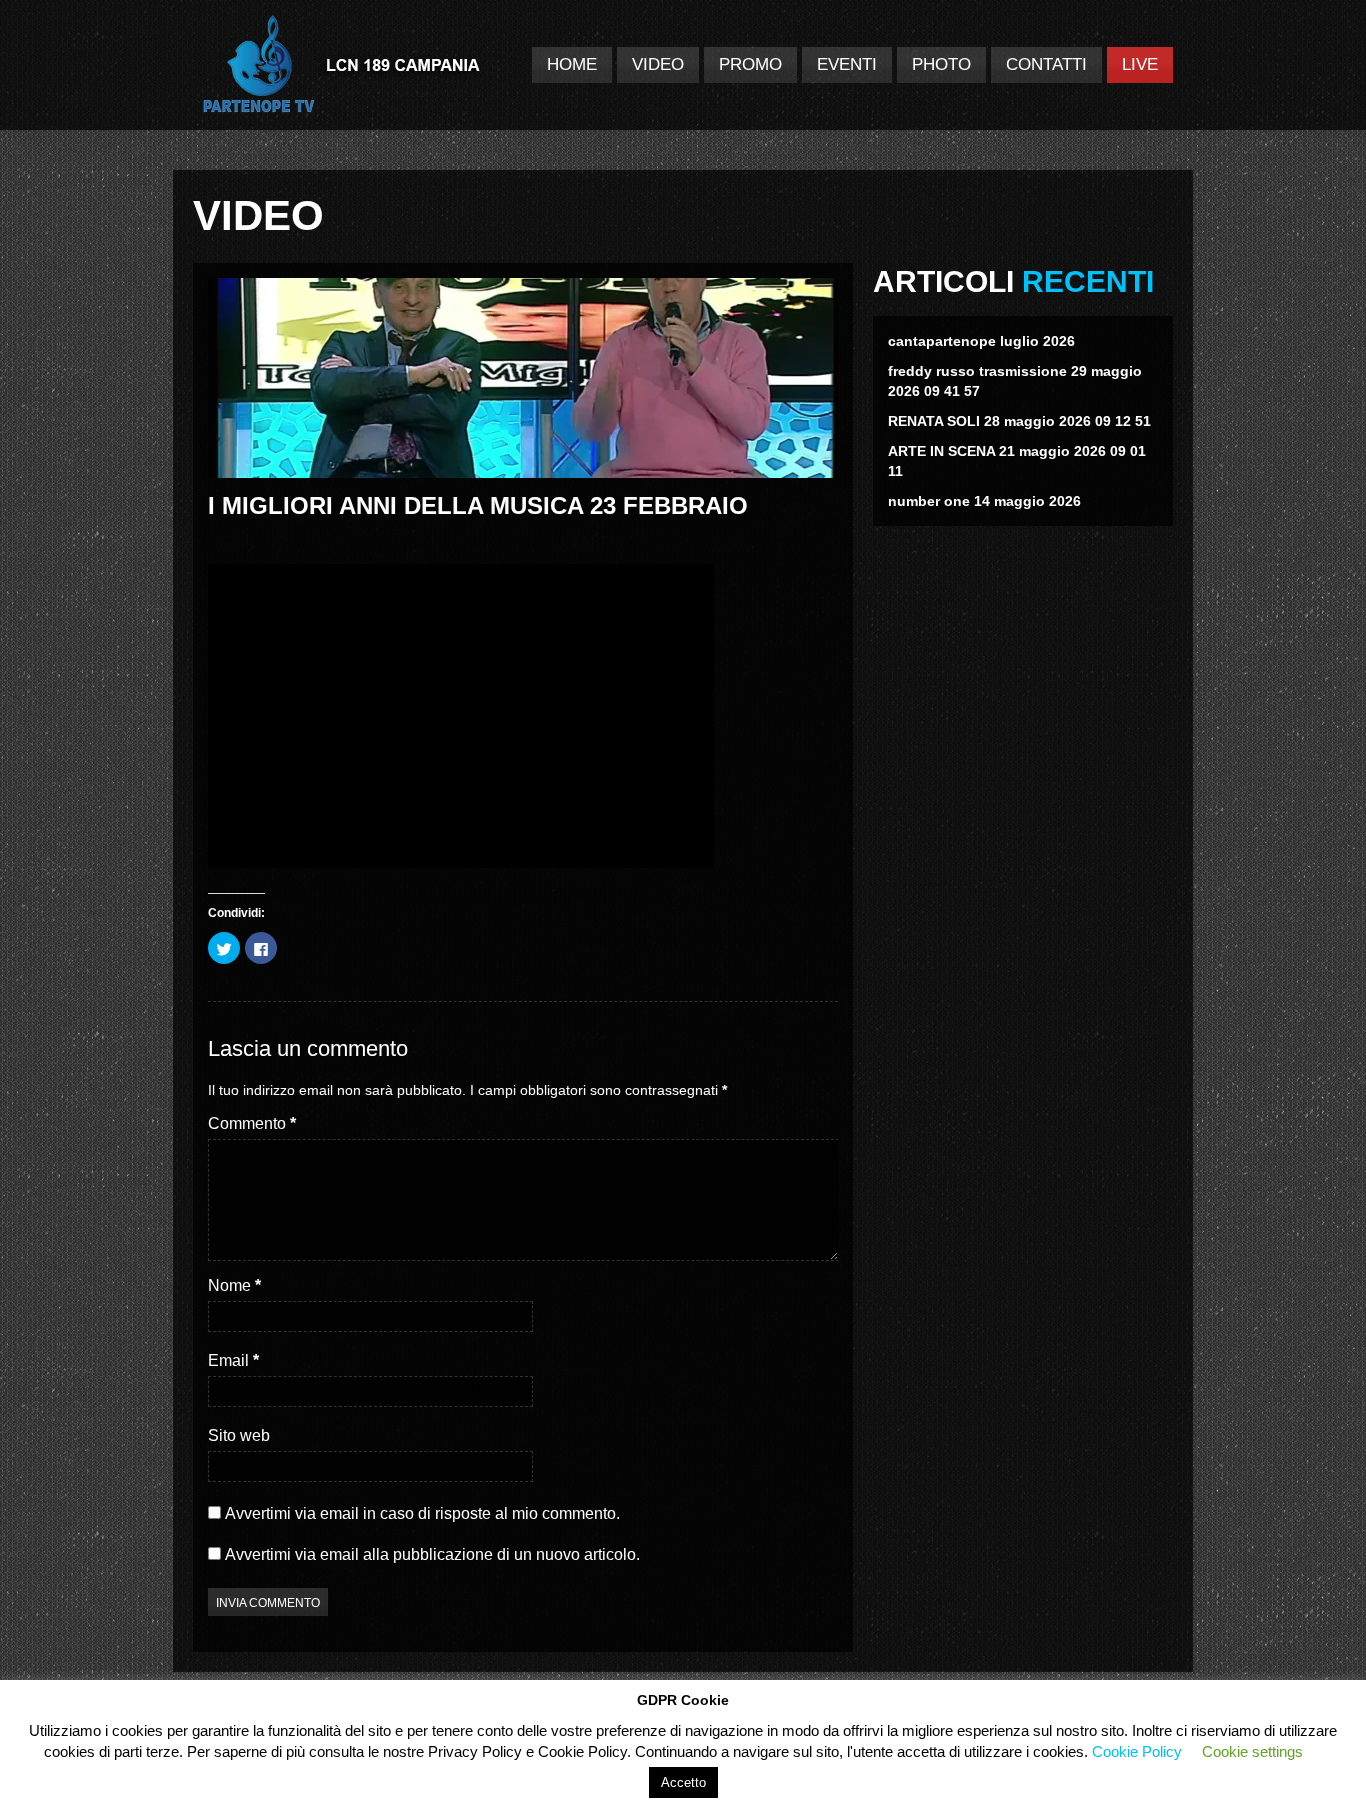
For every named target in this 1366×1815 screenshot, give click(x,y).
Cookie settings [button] (1252, 1751)
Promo (750, 64)
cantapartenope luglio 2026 (981, 341)
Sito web (239, 1435)
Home (572, 64)
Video (658, 64)
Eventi (847, 64)
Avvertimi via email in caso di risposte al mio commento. (422, 1513)
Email (233, 1360)
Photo (941, 64)
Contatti (1046, 64)
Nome (234, 1285)
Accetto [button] (683, 1782)
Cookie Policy (1137, 1751)
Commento (252, 1123)
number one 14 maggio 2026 (984, 501)
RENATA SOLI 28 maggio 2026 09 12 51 (1019, 421)
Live (1140, 64)
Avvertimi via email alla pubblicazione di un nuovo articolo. (432, 1554)
